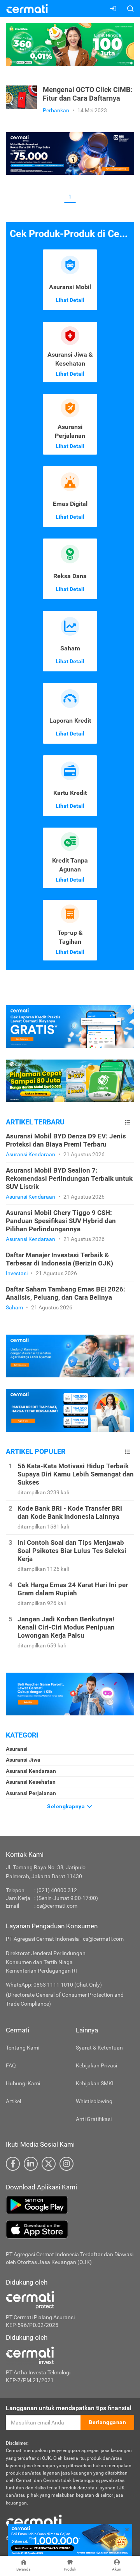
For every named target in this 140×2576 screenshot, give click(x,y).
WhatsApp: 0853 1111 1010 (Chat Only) (54, 1985)
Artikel (13, 2101)
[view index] (128, 1122)
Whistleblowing (94, 2101)
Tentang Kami (23, 2048)
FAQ (11, 2065)
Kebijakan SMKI (95, 2083)
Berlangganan (107, 2422)
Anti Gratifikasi (94, 2119)
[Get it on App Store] (70, 2229)
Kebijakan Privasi (96, 2065)
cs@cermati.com (57, 1906)
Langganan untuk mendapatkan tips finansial (69, 2408)
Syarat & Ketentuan (99, 2048)
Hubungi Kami (23, 2083)
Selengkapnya (67, 1806)
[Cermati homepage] (34, 2520)
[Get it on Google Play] (70, 2205)
